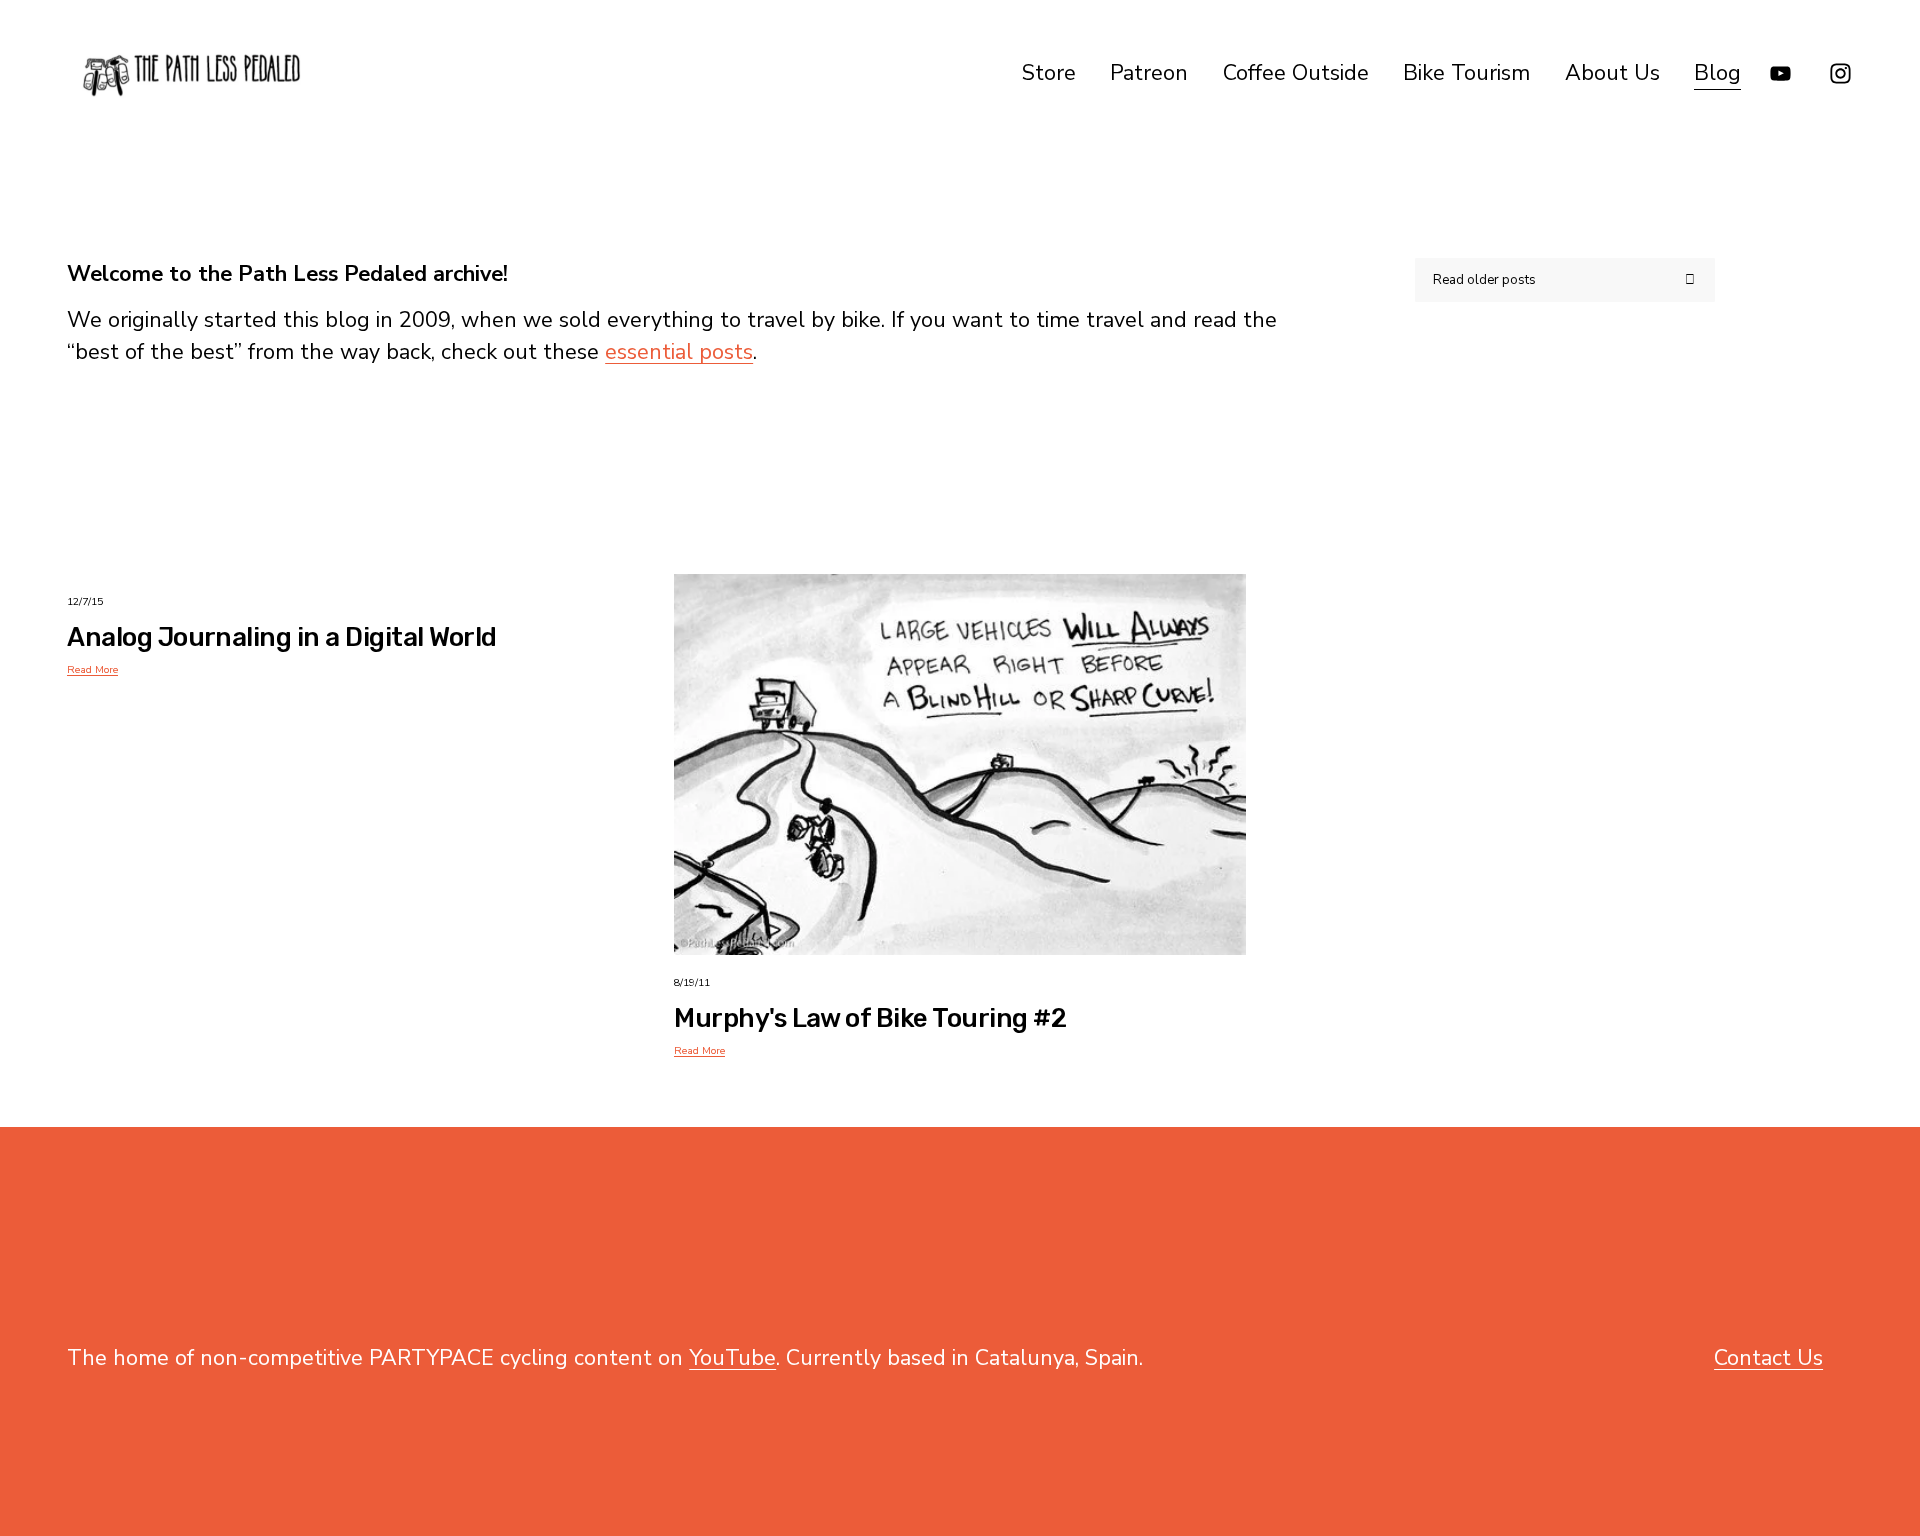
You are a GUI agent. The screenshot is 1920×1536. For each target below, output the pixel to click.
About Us (1612, 73)
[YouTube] (1780, 73)
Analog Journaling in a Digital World (281, 637)
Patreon (1149, 73)
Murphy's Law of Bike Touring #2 (870, 1018)
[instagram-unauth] (1840, 73)
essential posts (679, 352)
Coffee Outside (1296, 73)
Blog (1717, 73)
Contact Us (1768, 1358)
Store (1049, 73)
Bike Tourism (1466, 73)
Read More (92, 669)
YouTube (732, 1358)
